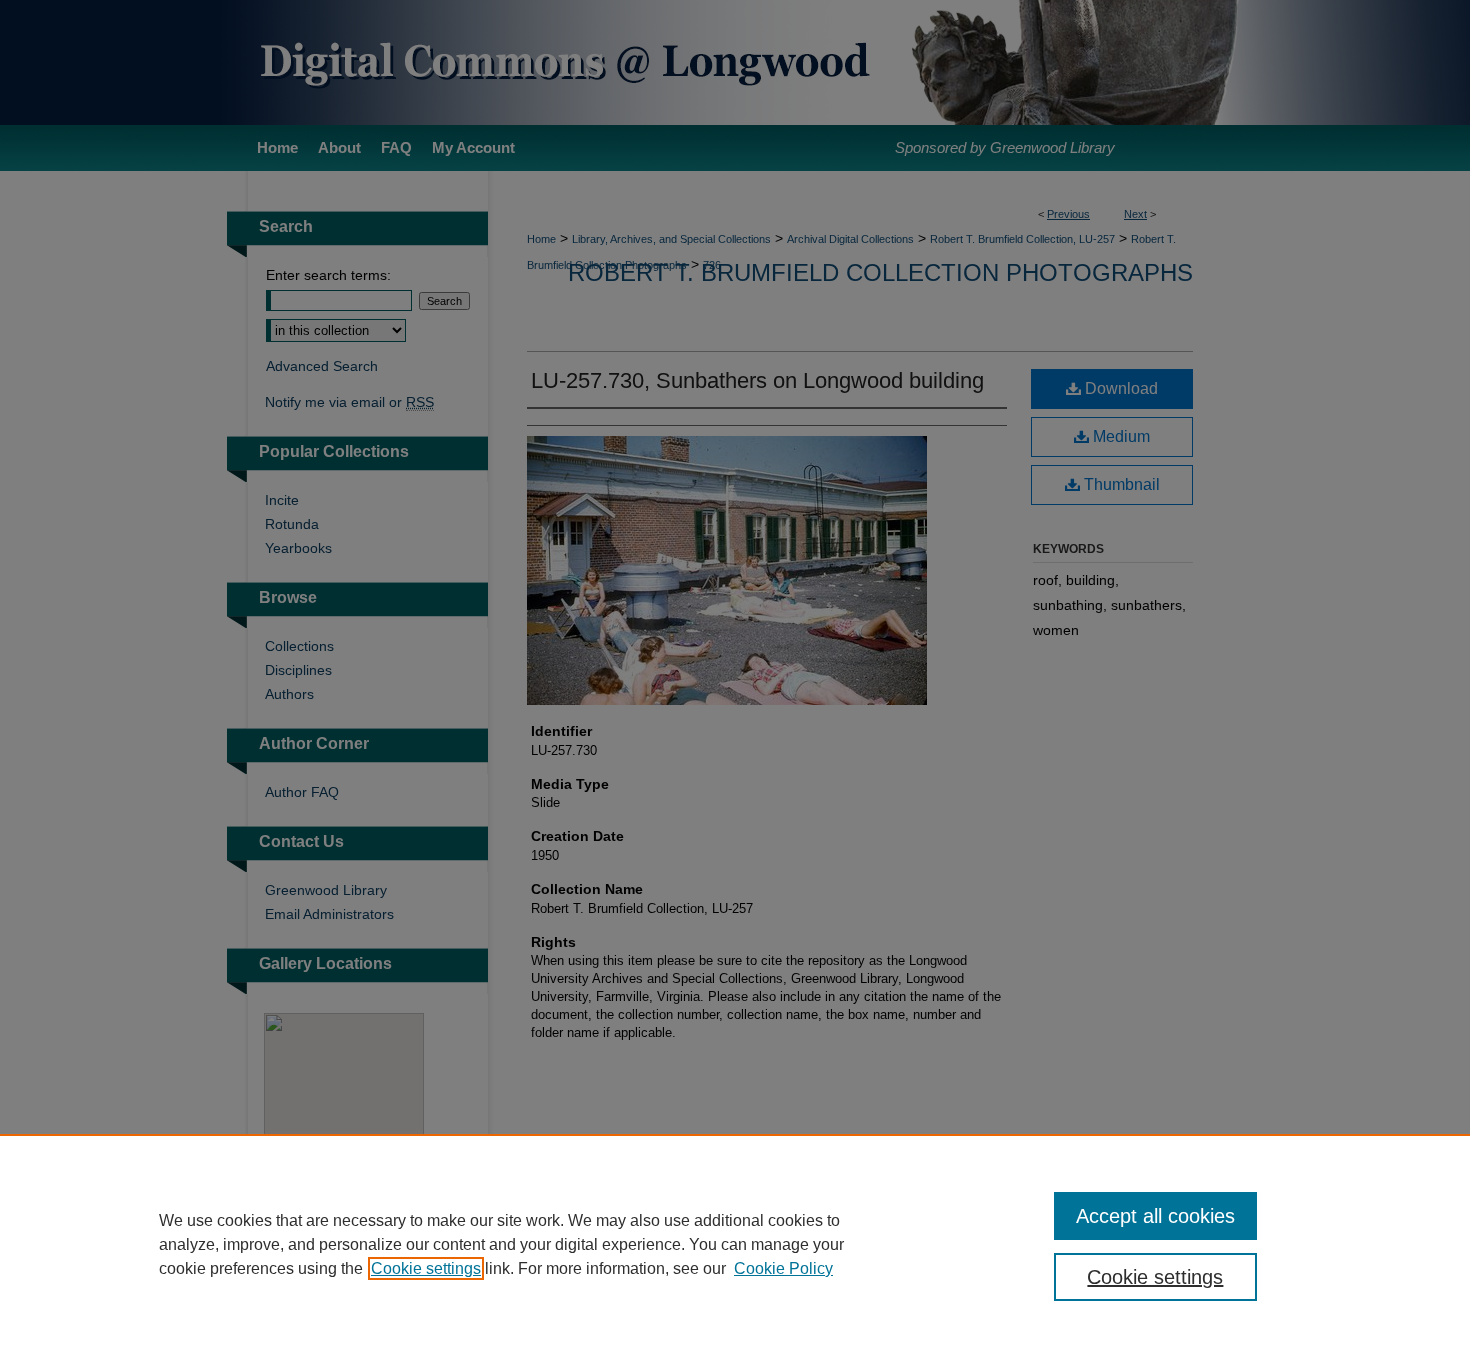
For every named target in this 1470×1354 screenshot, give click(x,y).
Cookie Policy (783, 1268)
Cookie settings (426, 1268)
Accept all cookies (1155, 1216)
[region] (735, 1244)
